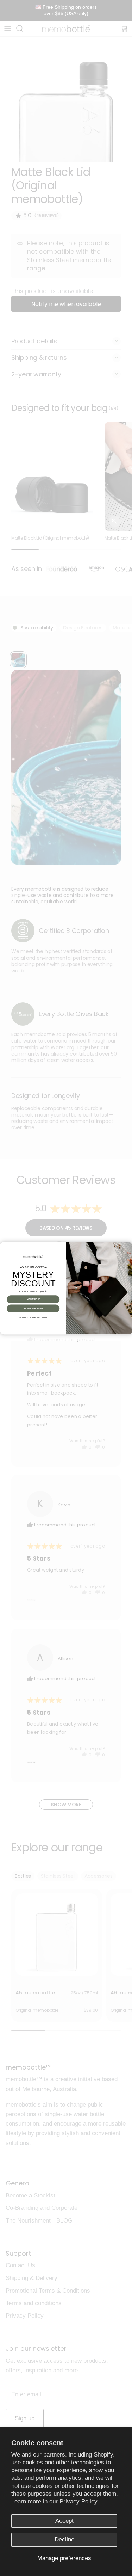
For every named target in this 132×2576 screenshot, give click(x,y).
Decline (64, 2540)
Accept (64, 2521)
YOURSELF (33, 1299)
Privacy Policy (78, 2501)
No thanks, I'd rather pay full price (33, 1317)
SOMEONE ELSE (33, 1309)
